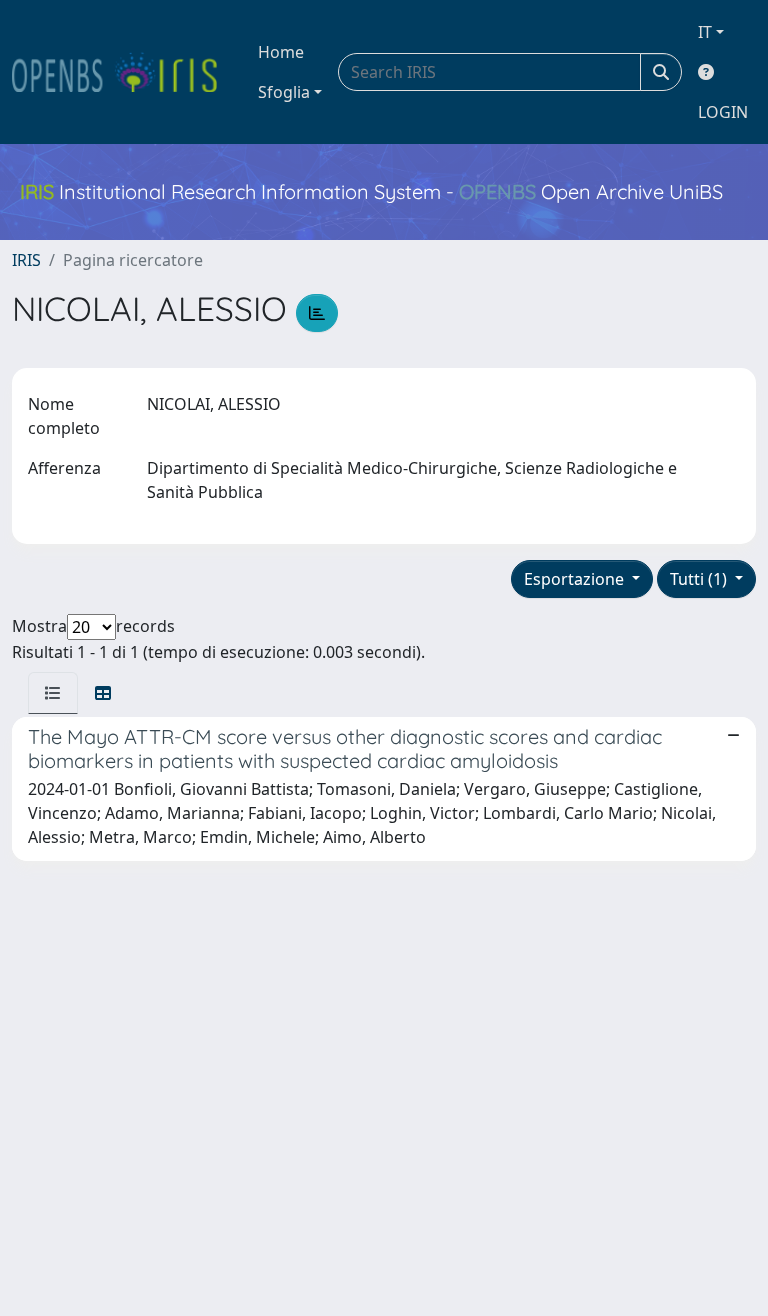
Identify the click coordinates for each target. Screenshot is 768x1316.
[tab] (53, 693)
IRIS (26, 260)
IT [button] (705, 32)
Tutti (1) (700, 579)
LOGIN (723, 112)
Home (281, 52)
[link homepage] (123, 72)
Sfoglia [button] (284, 92)
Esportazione (576, 579)
